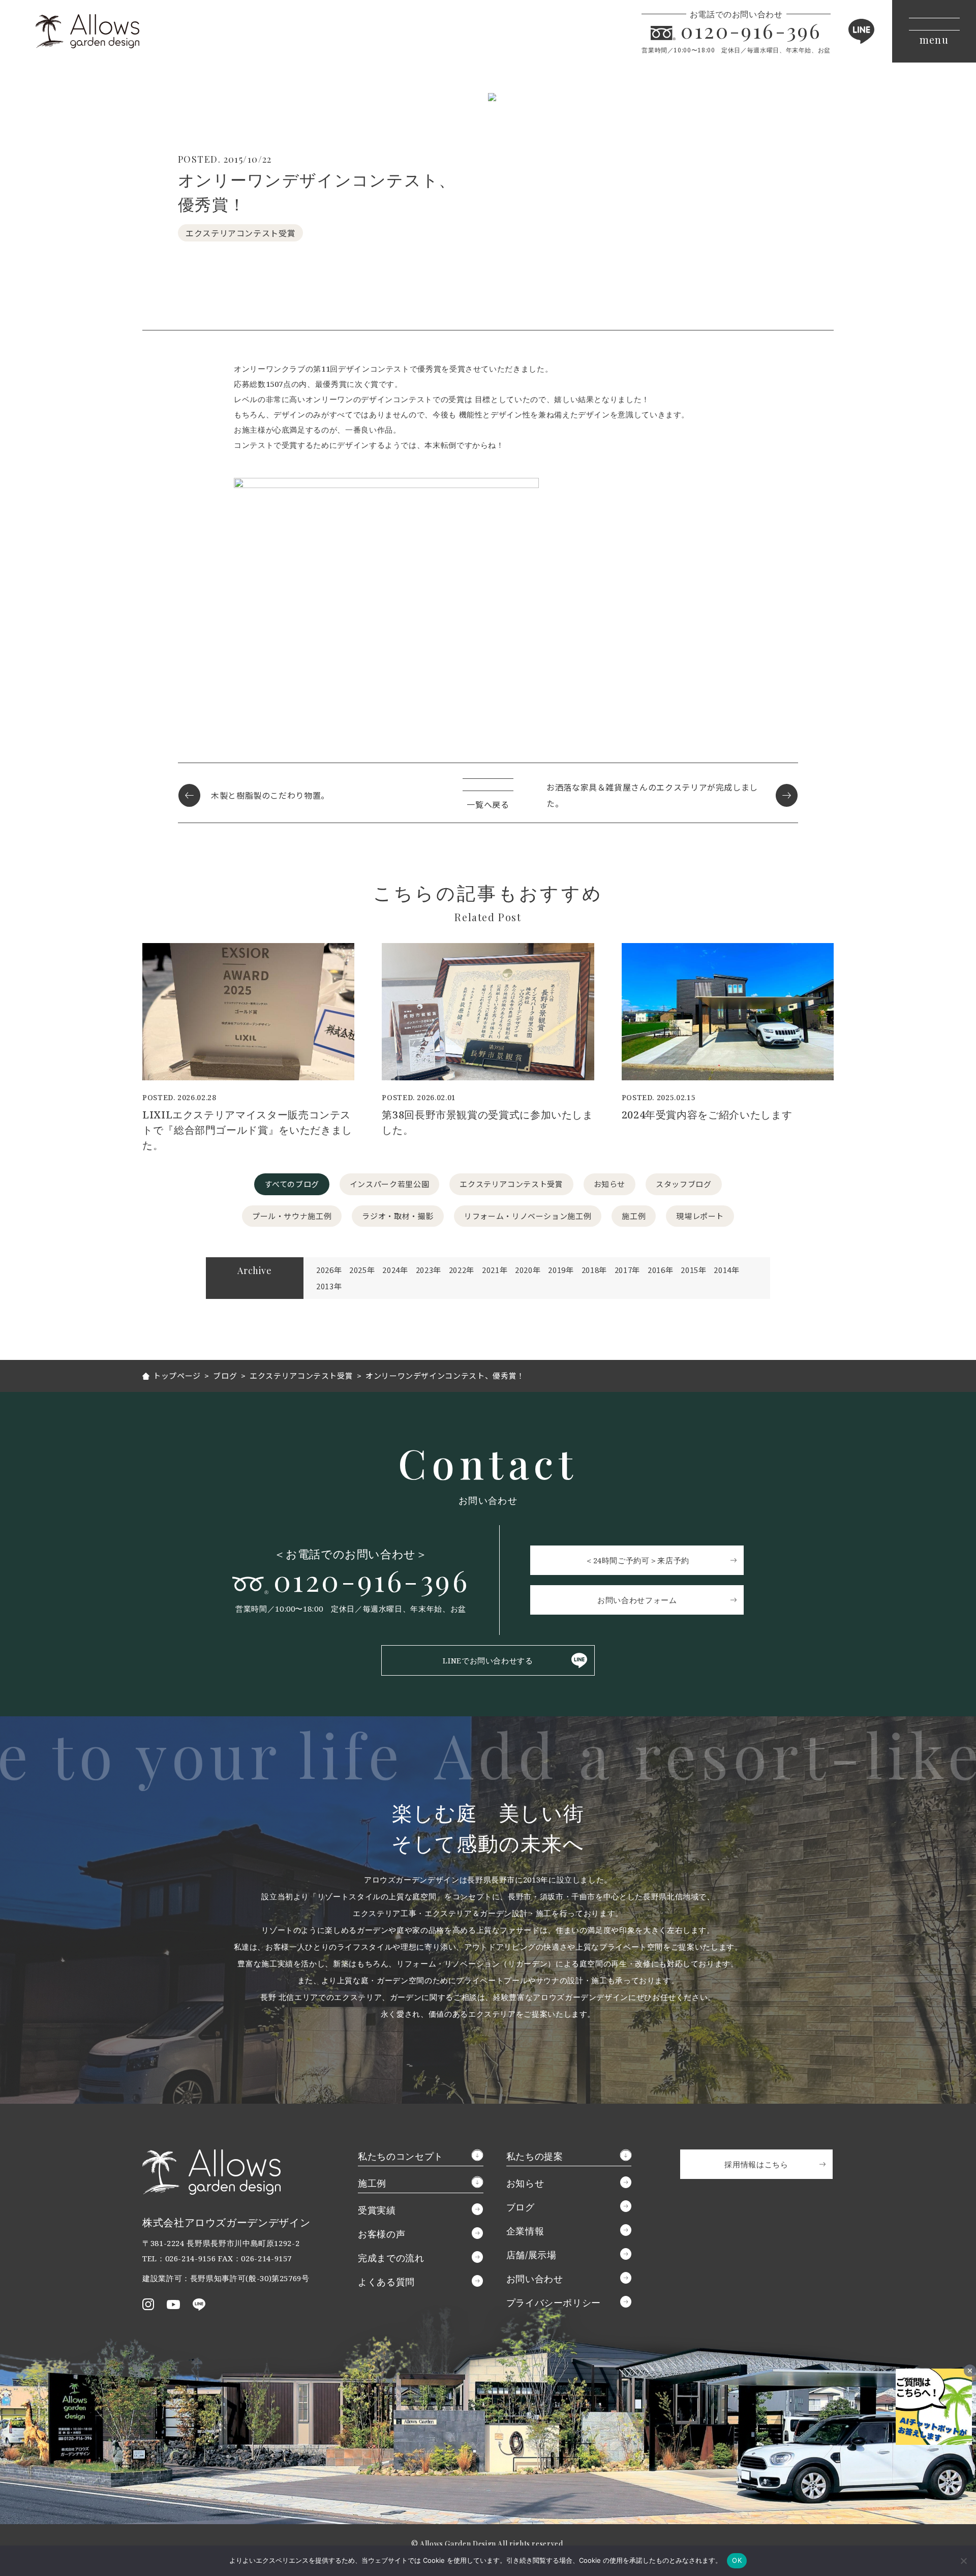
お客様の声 (382, 2234)
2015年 (693, 1270)
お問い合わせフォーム (637, 1600)
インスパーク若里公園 (389, 1184)
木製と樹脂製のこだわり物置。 (270, 795)
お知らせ (610, 1184)
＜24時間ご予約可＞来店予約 (637, 1560)
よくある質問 (386, 2282)
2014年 (726, 1270)
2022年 (462, 1270)
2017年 (627, 1270)
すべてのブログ (292, 1184)
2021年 (495, 1270)
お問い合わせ (535, 2279)
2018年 (594, 1270)
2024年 (395, 1270)
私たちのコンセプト (401, 2156)
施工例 (634, 1216)
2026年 (329, 1270)
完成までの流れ (391, 2258)
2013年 (329, 1286)
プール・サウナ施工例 (292, 1216)
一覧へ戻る (488, 804)
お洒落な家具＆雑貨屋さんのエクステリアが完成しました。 (652, 795)
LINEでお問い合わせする (488, 1660)
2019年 (561, 1270)
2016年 (660, 1270)
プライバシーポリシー (554, 2302)
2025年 (362, 1270)
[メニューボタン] (934, 31)
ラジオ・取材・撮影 (398, 1216)
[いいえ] (963, 2561)
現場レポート (700, 1216)
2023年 (429, 1270)
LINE (861, 31)
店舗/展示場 (531, 2255)
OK (737, 2560)
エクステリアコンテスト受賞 (511, 1184)
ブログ (521, 2207)
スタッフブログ (683, 1184)
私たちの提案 (535, 2156)
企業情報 (525, 2231)
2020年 (528, 1270)
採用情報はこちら (756, 2164)
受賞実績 (377, 2210)
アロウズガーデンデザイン (87, 31)
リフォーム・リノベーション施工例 (528, 1216)
